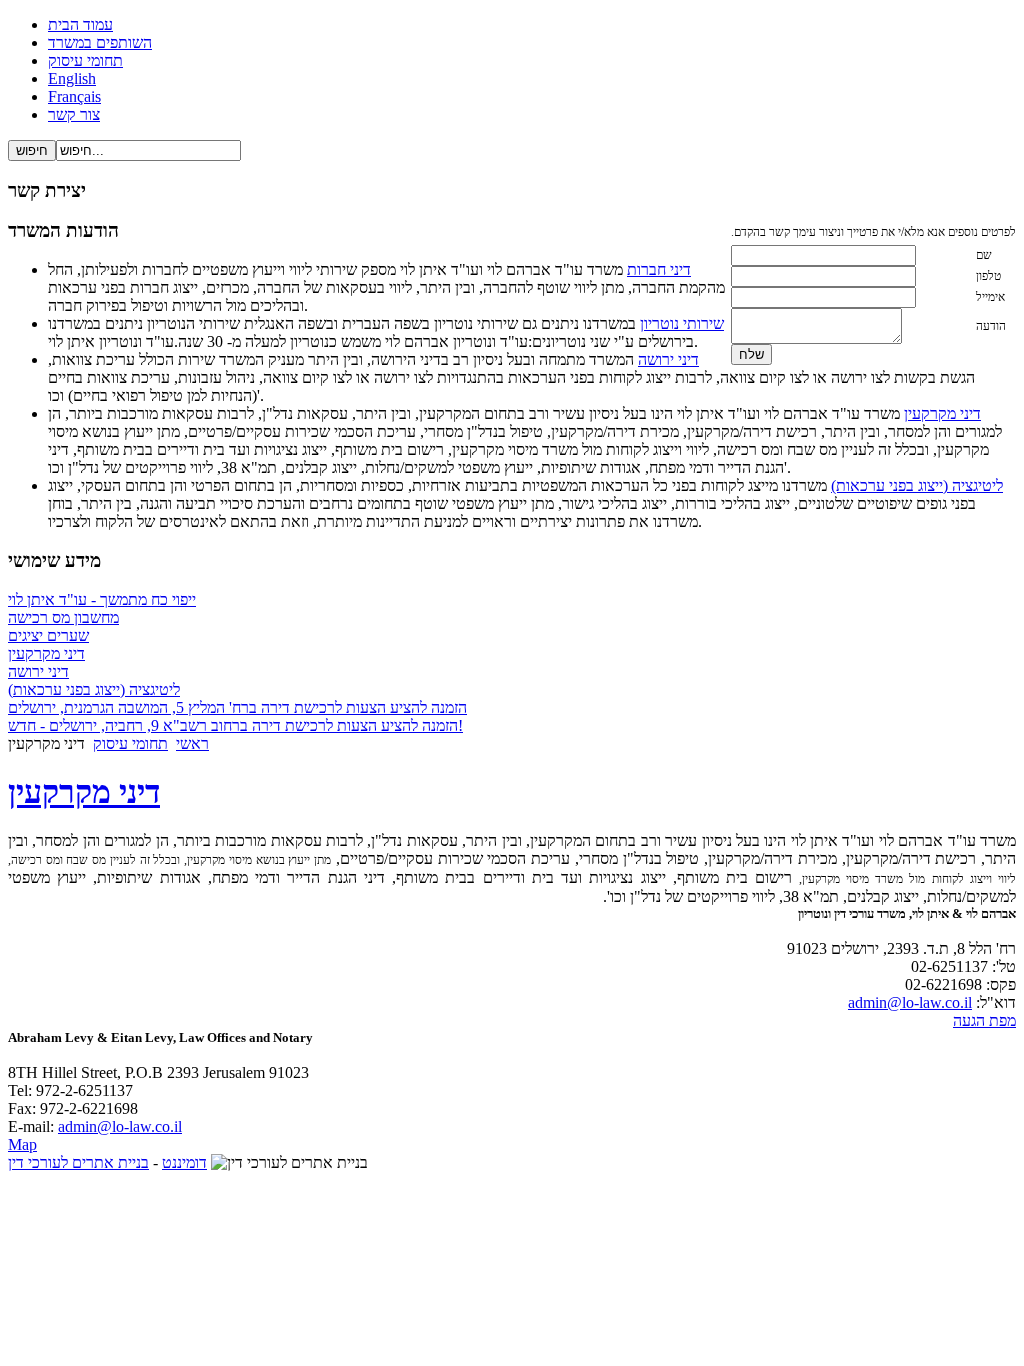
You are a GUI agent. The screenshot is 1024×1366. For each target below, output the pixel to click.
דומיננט (184, 1162)
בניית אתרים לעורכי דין (78, 1162)
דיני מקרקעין (942, 413)
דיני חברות (659, 269)
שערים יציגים (48, 635)
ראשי (192, 743)
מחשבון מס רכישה (63, 617)
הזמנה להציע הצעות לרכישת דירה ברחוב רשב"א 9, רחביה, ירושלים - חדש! (235, 725)
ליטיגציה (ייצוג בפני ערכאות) (917, 485)
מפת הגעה (984, 1020)
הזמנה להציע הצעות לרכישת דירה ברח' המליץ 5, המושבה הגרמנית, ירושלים (237, 707)
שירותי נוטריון (682, 323)
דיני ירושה (668, 359)
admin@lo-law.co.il (910, 1002)
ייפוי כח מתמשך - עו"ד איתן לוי (102, 599)
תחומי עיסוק (130, 743)
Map (22, 1144)
